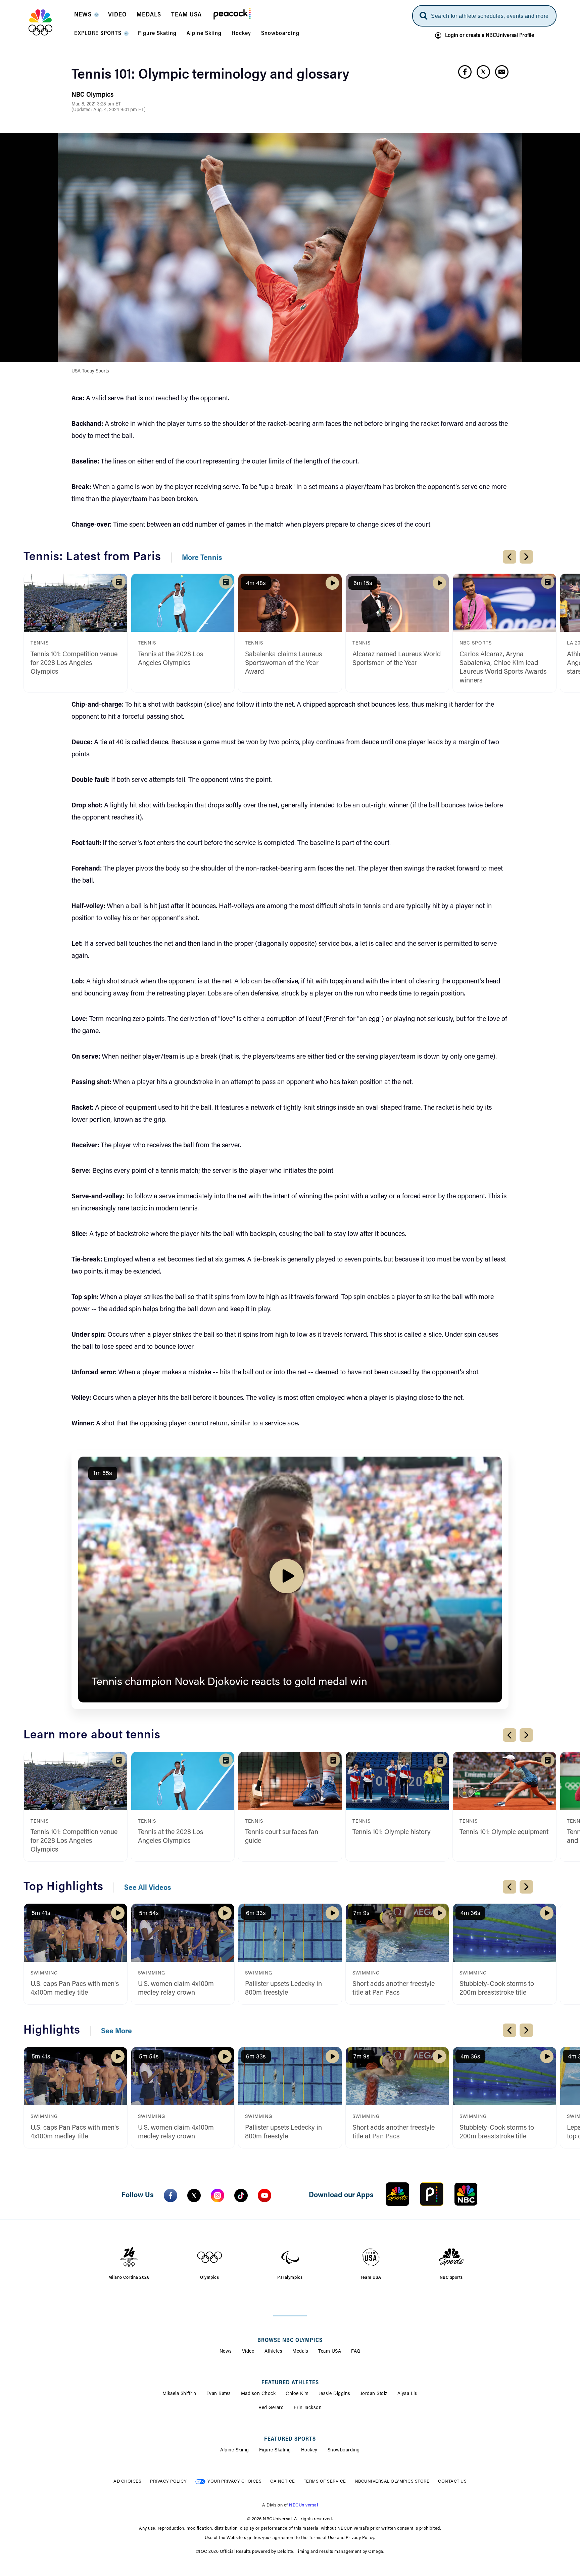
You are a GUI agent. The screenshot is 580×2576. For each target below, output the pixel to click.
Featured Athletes (290, 2383)
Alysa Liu (408, 2394)
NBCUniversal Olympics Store (392, 2481)
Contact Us (452, 2481)
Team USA (330, 2352)
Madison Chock (258, 2394)
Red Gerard (271, 2408)
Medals (300, 2352)
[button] (86, 17)
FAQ (356, 2352)
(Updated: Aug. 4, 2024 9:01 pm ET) (109, 110)
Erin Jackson (308, 2408)
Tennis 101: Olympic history (392, 1832)
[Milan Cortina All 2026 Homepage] (49, 23)
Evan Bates (219, 2394)
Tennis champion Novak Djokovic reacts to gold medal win (229, 1682)
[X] (194, 2195)
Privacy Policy (168, 2481)
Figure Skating (275, 2450)
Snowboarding (344, 2450)
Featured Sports (290, 2439)
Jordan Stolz (374, 2394)
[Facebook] (171, 2195)
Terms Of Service (325, 2481)
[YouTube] (264, 2195)
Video (248, 2352)
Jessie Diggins (335, 2394)
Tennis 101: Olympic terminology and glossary (210, 75)
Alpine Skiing (235, 2450)
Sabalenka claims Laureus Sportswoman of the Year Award (283, 663)
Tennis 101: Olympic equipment (504, 1832)
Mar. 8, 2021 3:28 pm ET (96, 104)
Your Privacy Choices (234, 2481)
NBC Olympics (92, 95)
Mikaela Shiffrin (179, 2394)
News (226, 2352)
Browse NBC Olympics (290, 2341)
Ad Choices (127, 2481)
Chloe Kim (297, 2394)
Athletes (273, 2352)
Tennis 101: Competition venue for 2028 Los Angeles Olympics (74, 663)
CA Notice (283, 2481)
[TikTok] (241, 2195)
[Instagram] (217, 2195)
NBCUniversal (303, 2505)
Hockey (309, 2450)
